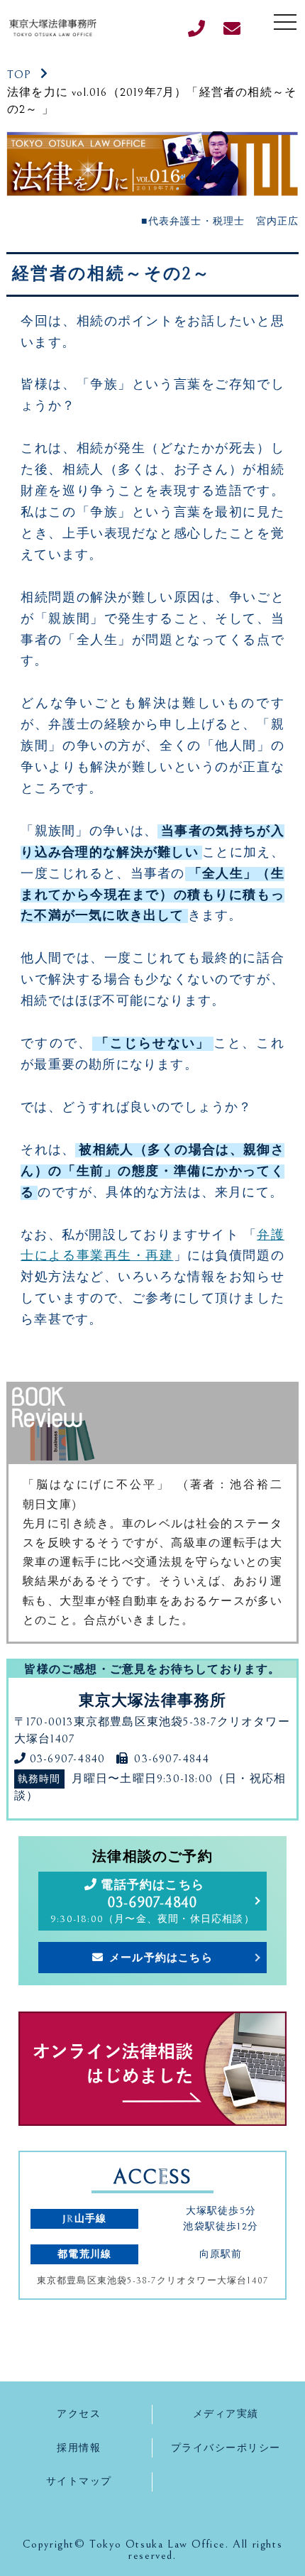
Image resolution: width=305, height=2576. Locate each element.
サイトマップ (79, 2481)
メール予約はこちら (161, 1958)
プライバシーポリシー (226, 2448)
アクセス (79, 2414)
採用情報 (79, 2448)
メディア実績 (226, 2414)
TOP (20, 75)
